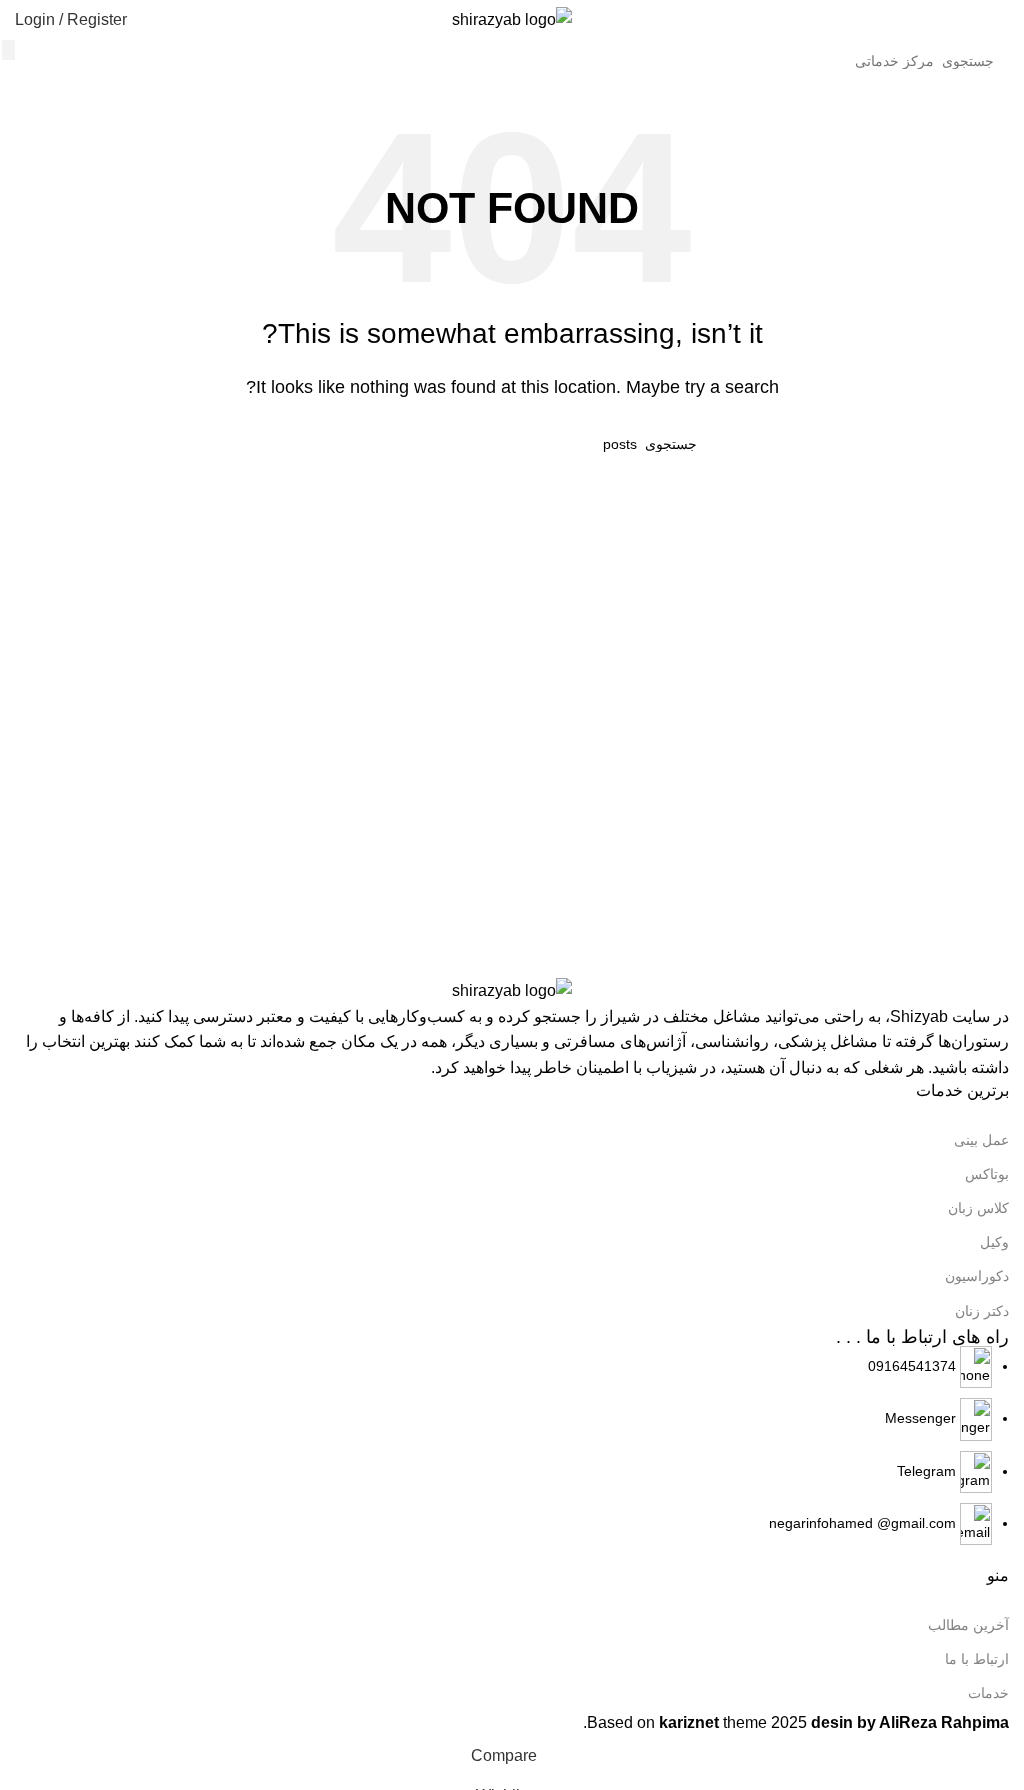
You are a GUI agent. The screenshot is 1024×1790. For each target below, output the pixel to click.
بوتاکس (987, 1174)
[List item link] (512, 1446)
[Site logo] (512, 18)
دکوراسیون (977, 1276)
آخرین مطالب (968, 1625)
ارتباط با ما (977, 1659)
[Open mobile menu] (1001, 20)
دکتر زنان (982, 1311)
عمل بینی (981, 1140)
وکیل (994, 1242)
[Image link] (512, 989)
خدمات (988, 1693)
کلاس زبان (978, 1208)
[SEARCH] (8, 50)
